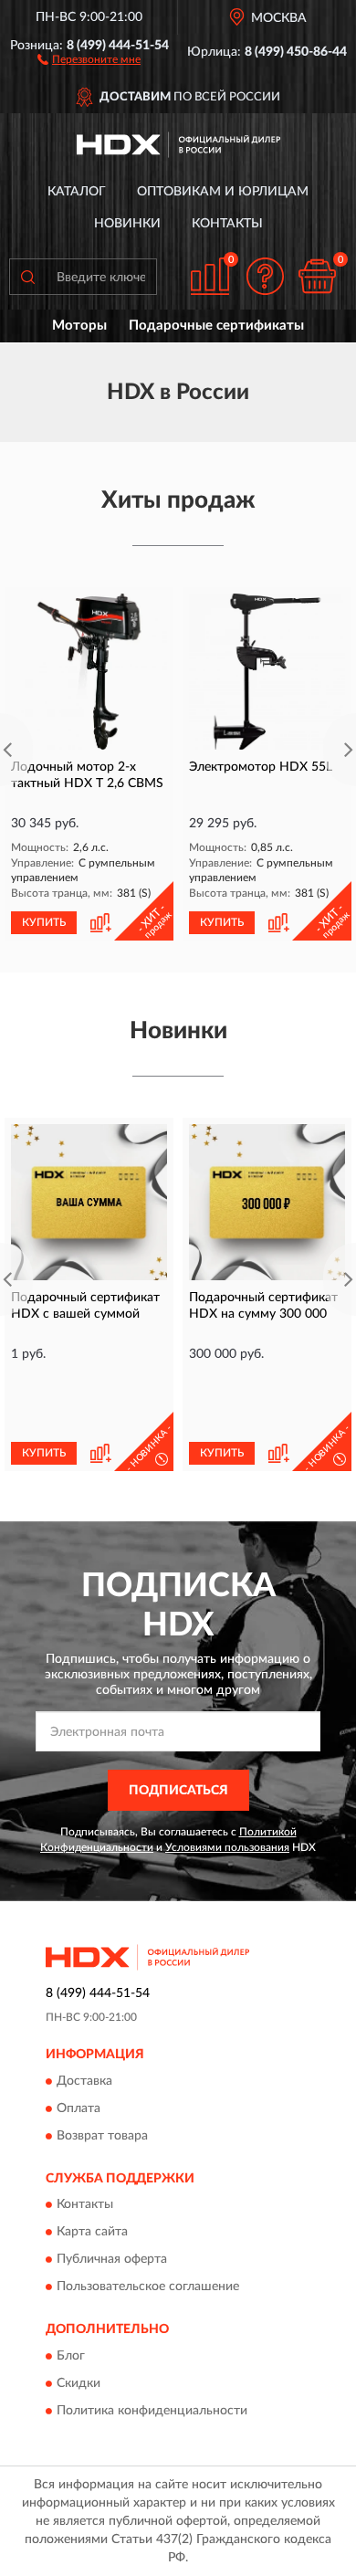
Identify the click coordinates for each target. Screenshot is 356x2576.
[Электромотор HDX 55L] (267, 672)
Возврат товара (102, 2136)
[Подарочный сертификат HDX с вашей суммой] (89, 1202)
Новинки (127, 224)
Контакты (227, 224)
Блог (71, 2356)
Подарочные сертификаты (216, 326)
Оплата (79, 2108)
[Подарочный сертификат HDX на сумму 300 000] (267, 1202)
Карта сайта (92, 2233)
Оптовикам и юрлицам (223, 192)
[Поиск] (27, 277)
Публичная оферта (112, 2260)
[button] (89, 58)
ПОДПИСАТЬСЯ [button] (178, 1791)
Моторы (79, 326)
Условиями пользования (227, 1847)
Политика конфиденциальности (152, 2411)
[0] (317, 276)
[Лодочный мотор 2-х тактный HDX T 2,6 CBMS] (89, 672)
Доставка (84, 2081)
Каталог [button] (77, 192)
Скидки (79, 2383)
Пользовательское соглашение (148, 2287)
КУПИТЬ (44, 922)
